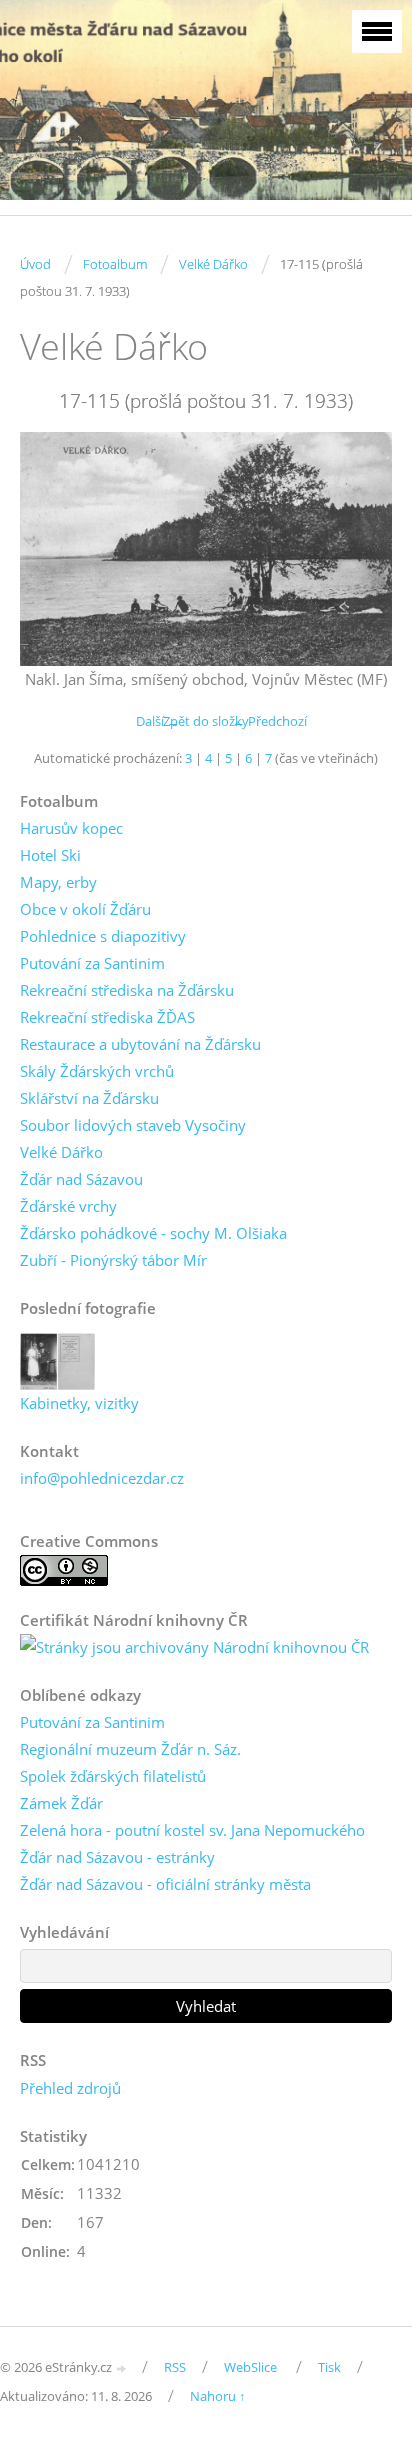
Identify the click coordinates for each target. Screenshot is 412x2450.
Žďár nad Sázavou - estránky (117, 1857)
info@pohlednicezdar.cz (102, 1478)
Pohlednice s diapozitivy (103, 936)
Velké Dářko (213, 264)
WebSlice (250, 2367)
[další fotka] (359, 549)
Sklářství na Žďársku (89, 1098)
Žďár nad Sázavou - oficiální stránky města (165, 1884)
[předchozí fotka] (52, 549)
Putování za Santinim (92, 963)
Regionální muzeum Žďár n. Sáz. (130, 1749)
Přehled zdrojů (70, 2088)
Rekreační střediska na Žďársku (127, 990)
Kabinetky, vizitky (79, 1403)
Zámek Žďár (61, 1803)
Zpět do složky (206, 721)
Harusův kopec (71, 828)
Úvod (35, 264)
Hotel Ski (50, 855)
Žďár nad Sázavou (81, 1179)
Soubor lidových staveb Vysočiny (133, 1125)
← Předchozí (269, 721)
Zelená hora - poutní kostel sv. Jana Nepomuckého (192, 1830)
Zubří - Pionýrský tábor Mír (113, 1260)
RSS (175, 2367)
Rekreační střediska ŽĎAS (107, 1017)
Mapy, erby (58, 882)
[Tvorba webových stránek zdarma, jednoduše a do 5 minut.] (122, 2368)
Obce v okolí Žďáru (85, 909)
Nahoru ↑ (218, 2396)
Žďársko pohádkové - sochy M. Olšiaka (153, 1233)
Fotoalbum (115, 264)
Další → (158, 721)
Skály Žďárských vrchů (97, 1071)
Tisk (329, 2367)
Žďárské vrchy (68, 1206)
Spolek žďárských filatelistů (113, 1776)
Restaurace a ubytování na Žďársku (140, 1044)
